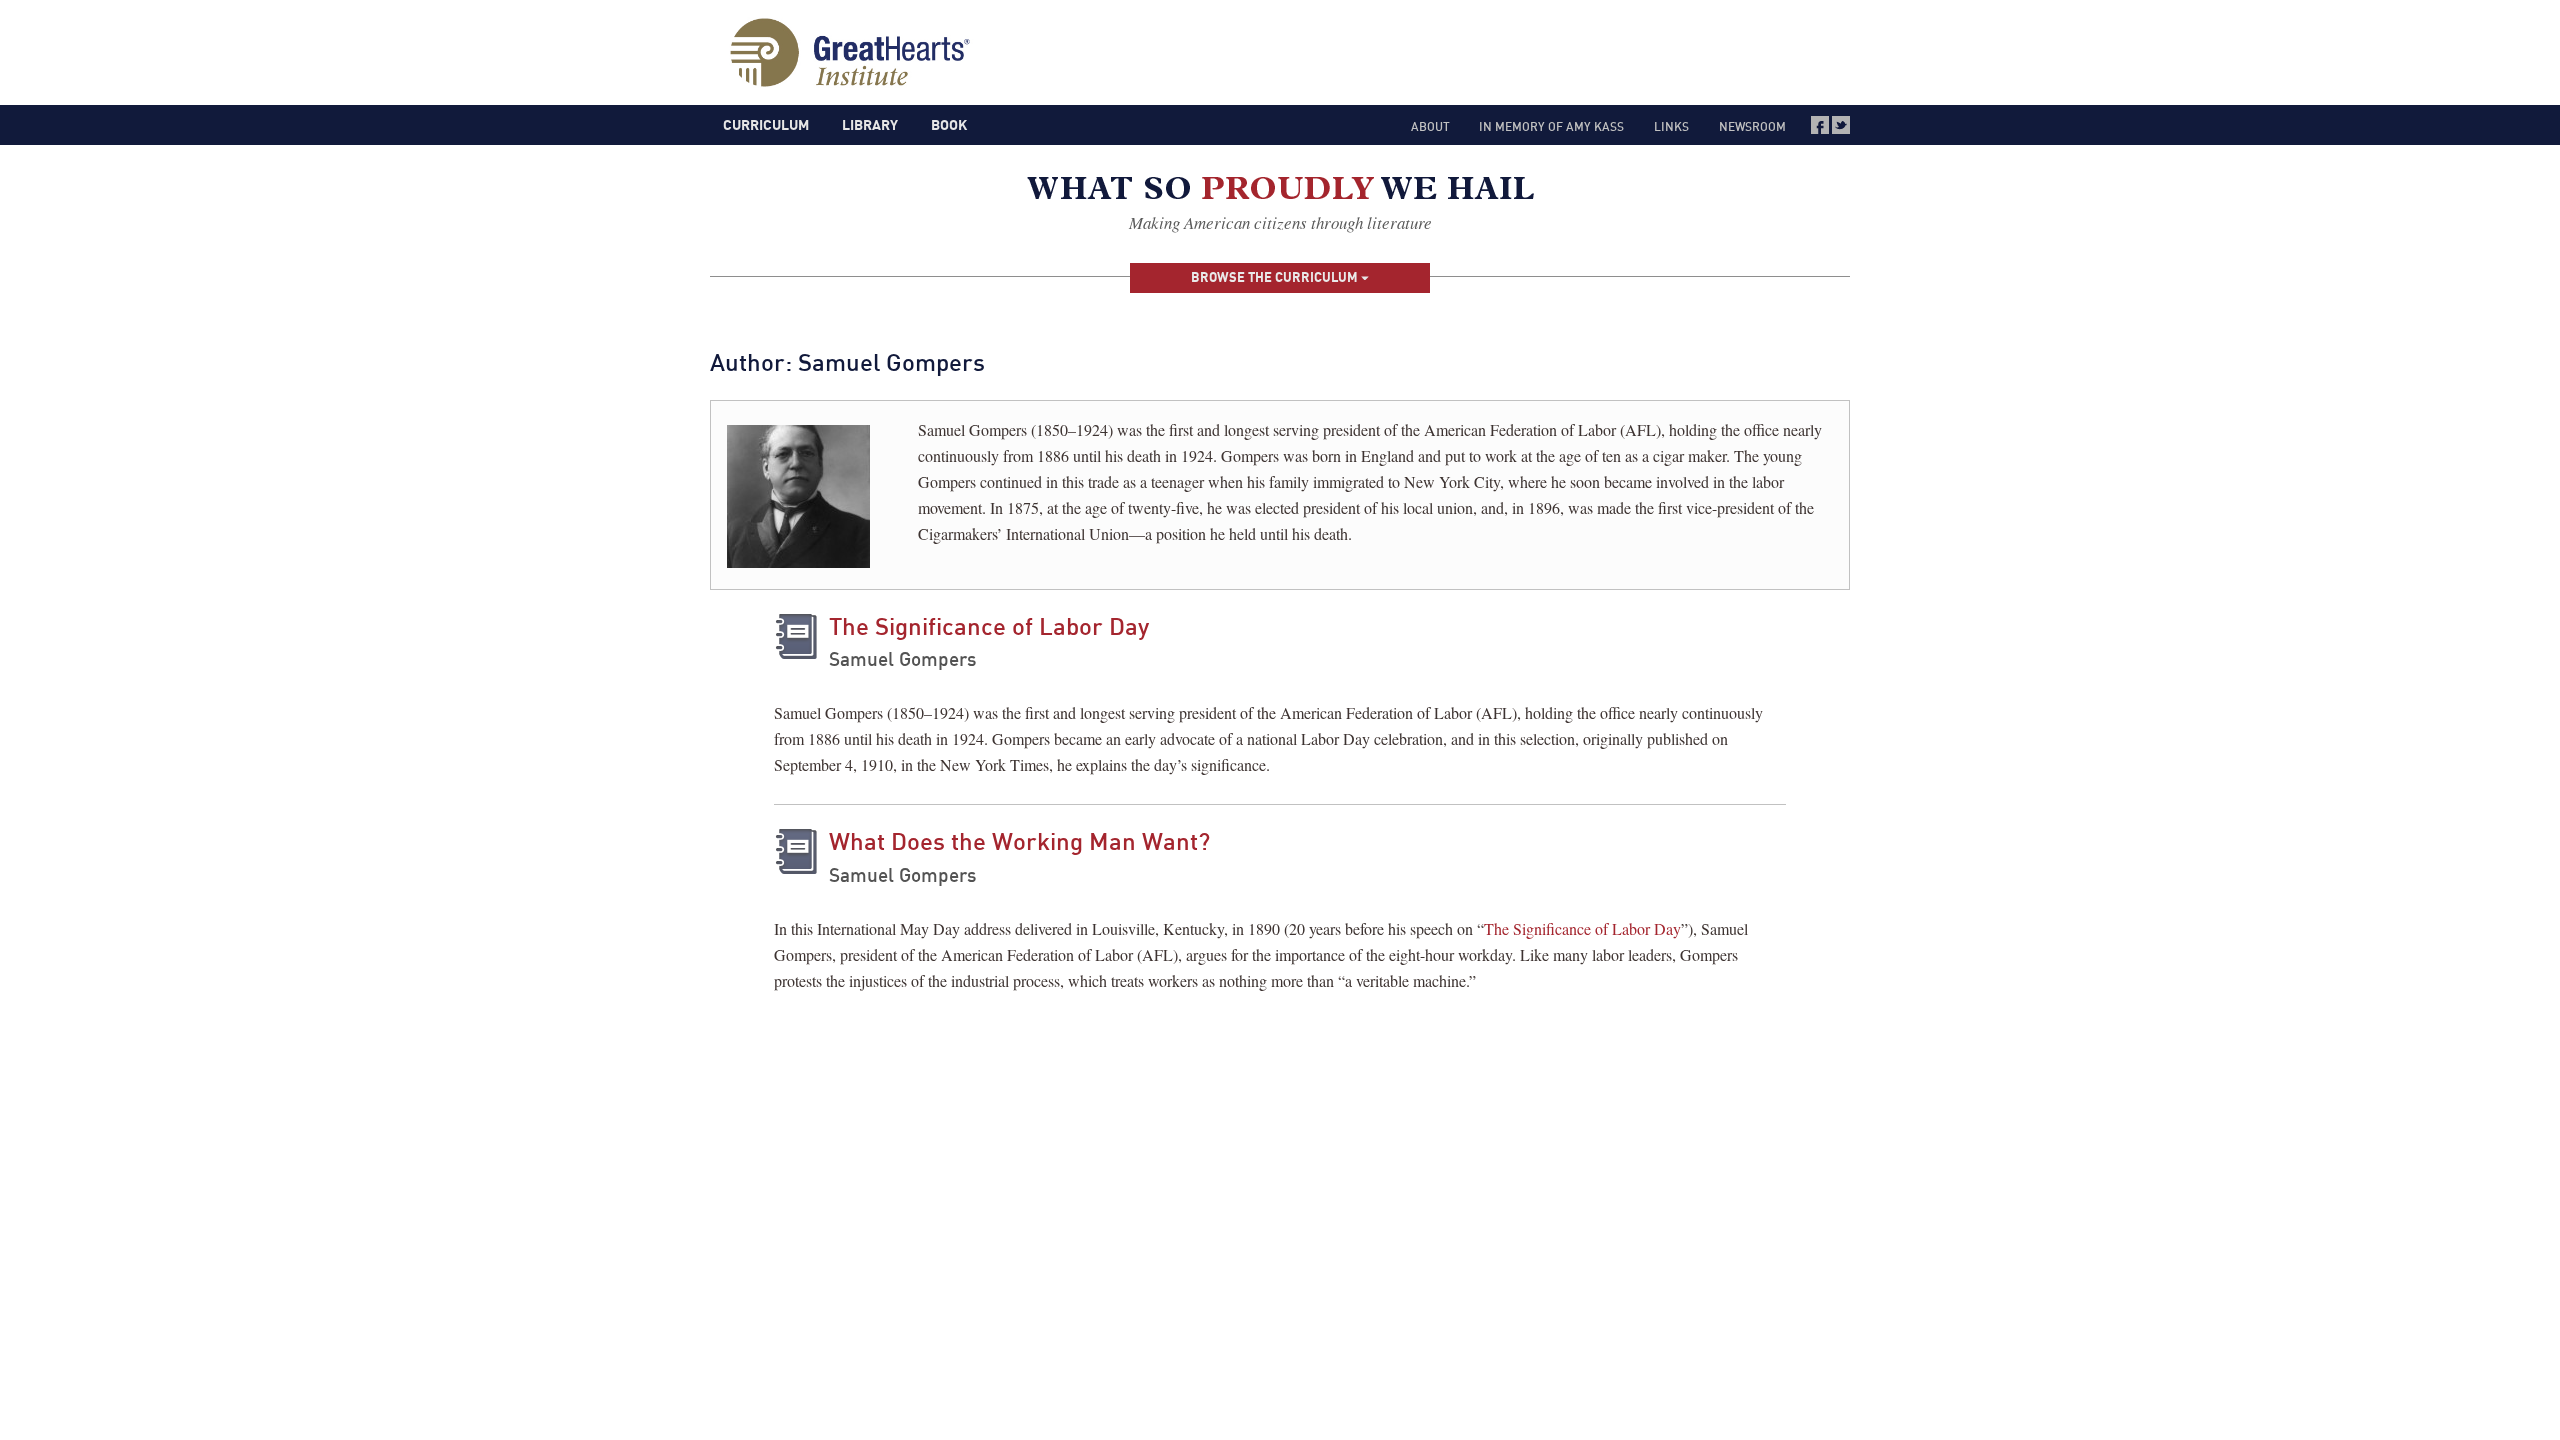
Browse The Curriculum (1276, 277)
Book (949, 124)
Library (870, 124)
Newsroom (1752, 126)
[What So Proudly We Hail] (1280, 192)
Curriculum (766, 124)
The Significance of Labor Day (989, 626)
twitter (1841, 125)
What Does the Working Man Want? (1019, 841)
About (1430, 126)
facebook (1820, 125)
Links (1671, 126)
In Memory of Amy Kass (1551, 126)
